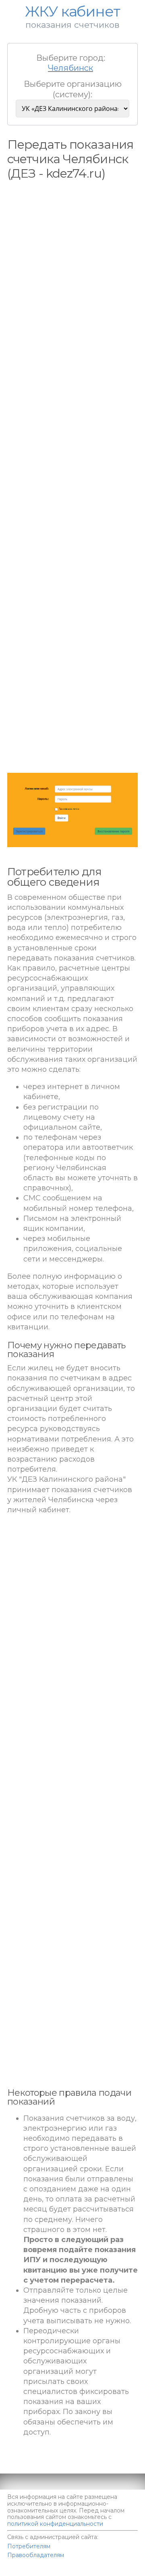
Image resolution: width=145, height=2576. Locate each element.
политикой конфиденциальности (55, 2524)
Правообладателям (36, 2555)
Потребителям (29, 2546)
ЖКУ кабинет (92, 2572)
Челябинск (70, 68)
